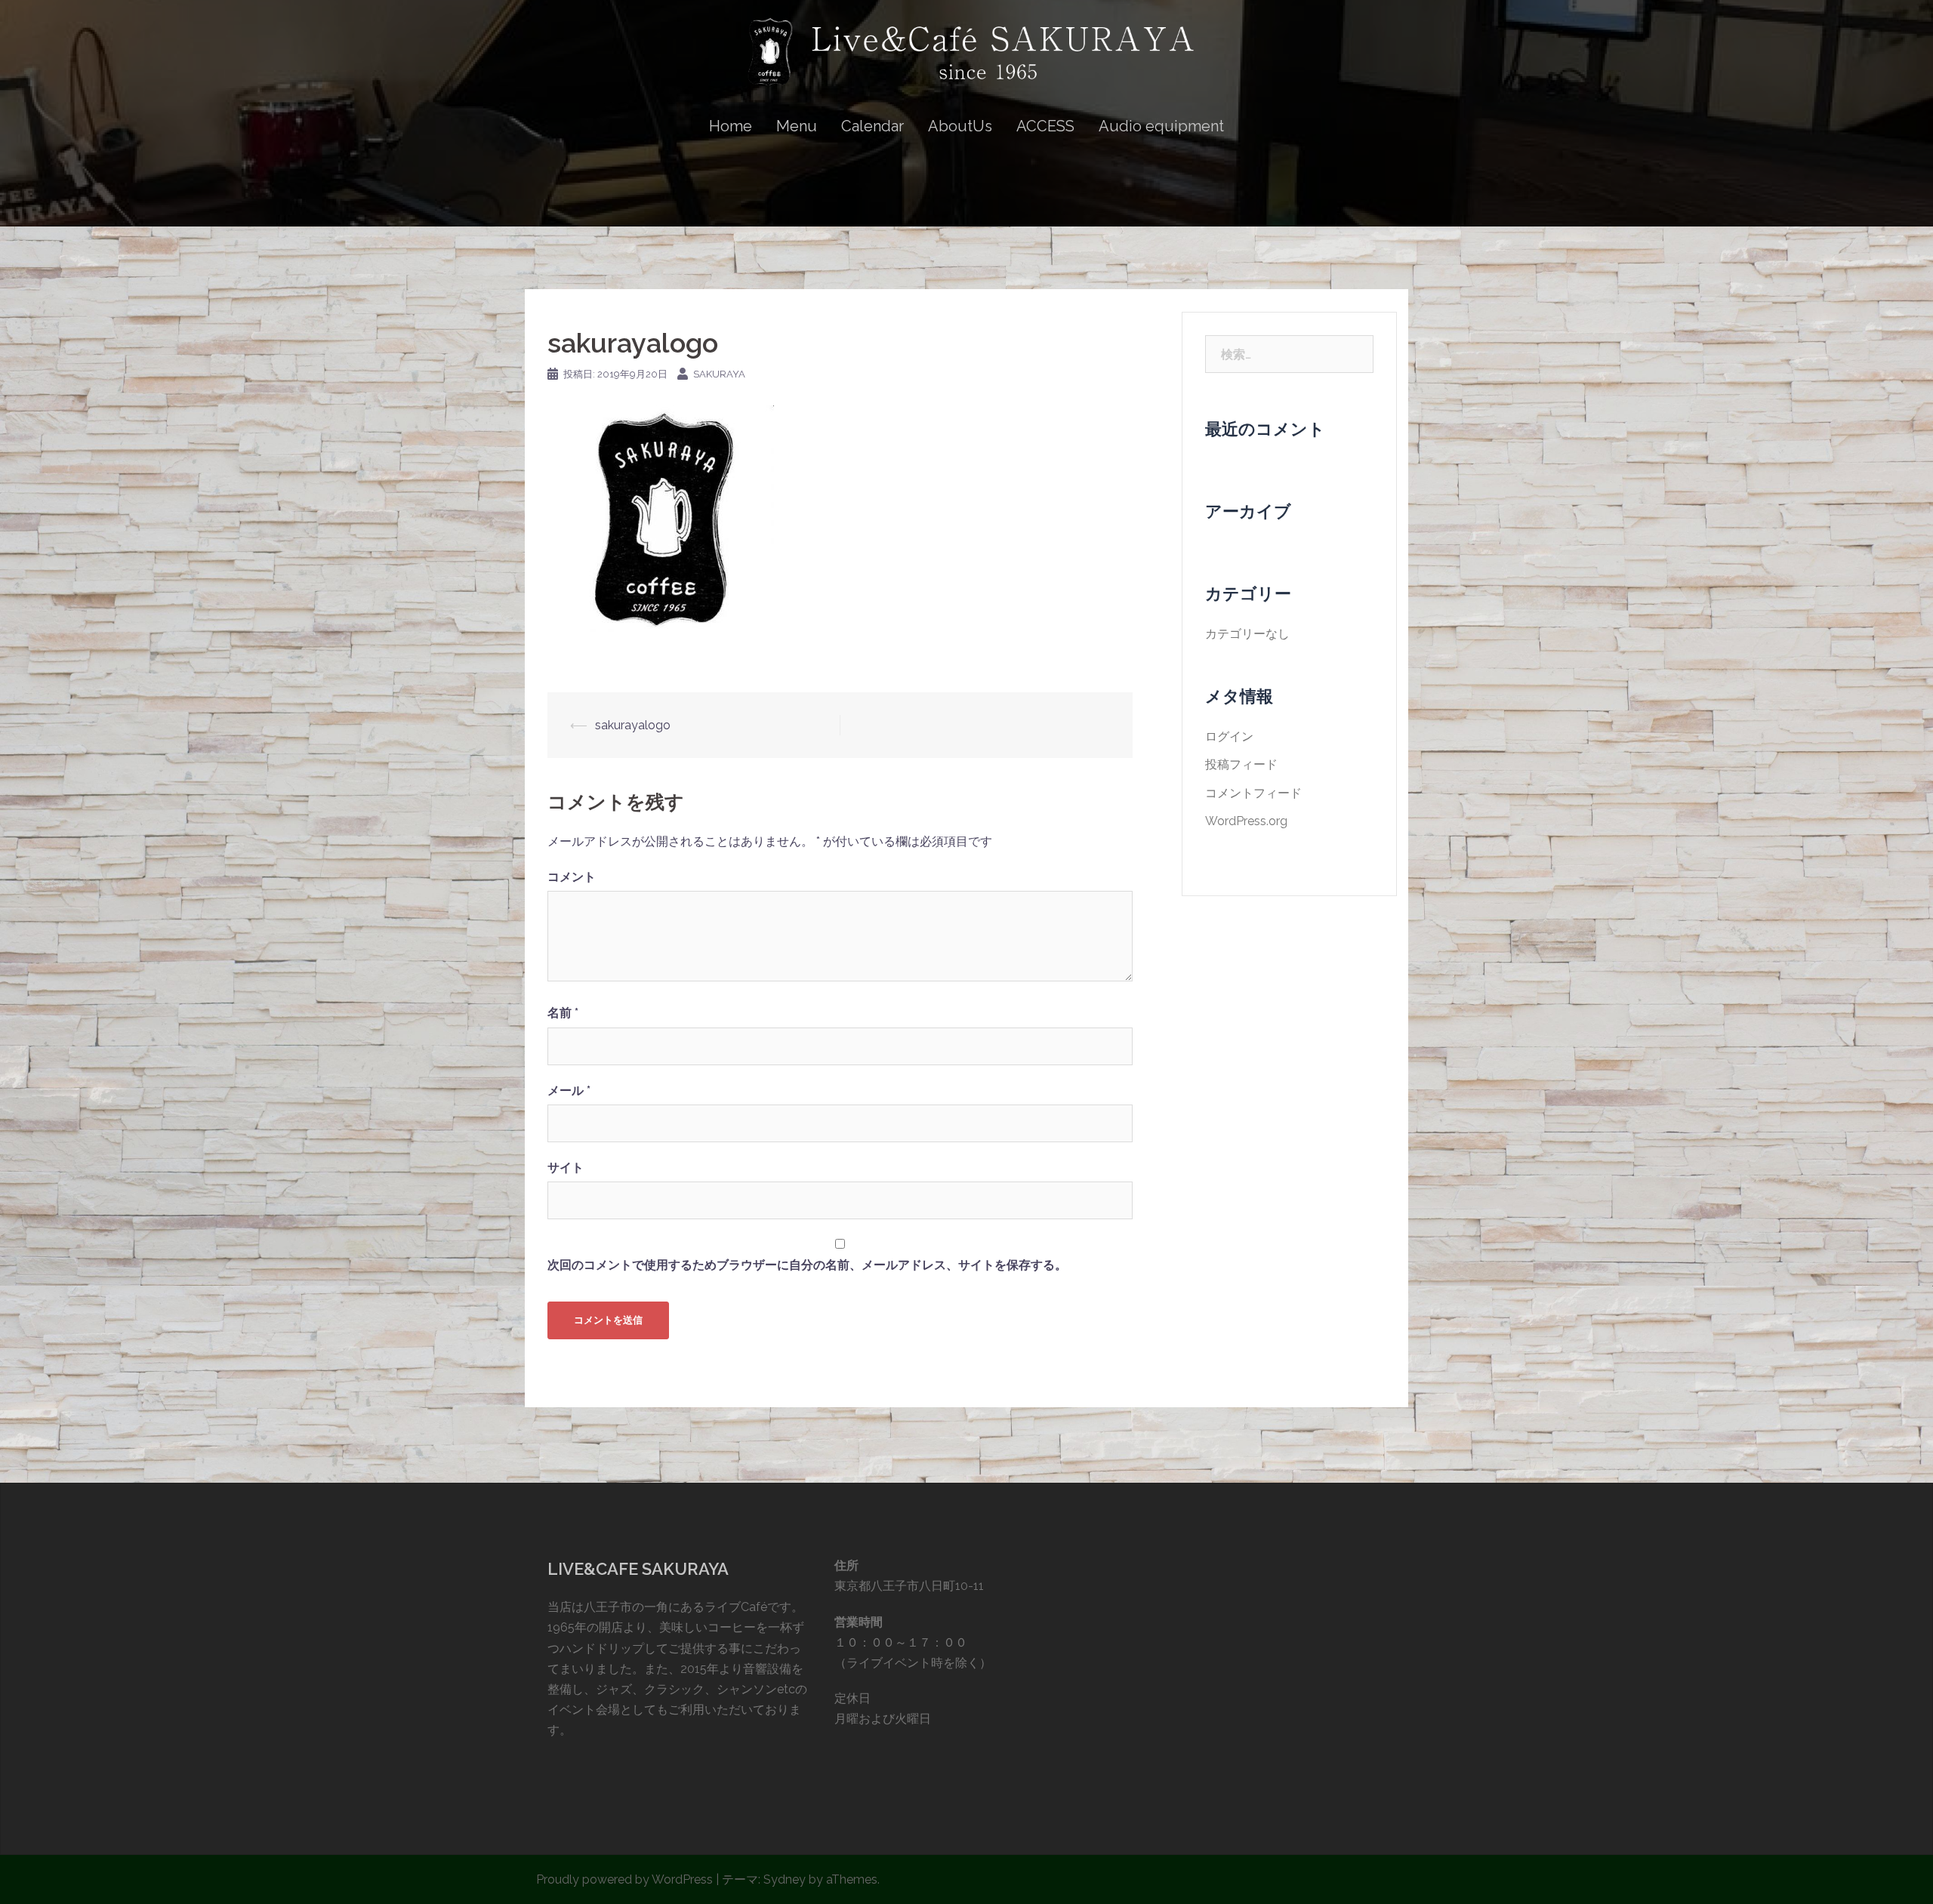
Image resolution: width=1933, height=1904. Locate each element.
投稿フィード (1241, 764)
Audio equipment (1161, 126)
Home (731, 126)
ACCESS (1045, 126)
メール (569, 1091)
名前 (563, 1013)
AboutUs (960, 126)
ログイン (1229, 736)
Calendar (872, 126)
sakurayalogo (633, 725)
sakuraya (719, 374)
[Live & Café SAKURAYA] (966, 58)
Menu (797, 126)
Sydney (785, 1879)
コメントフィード (1253, 793)
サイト (566, 1168)
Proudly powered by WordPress (624, 1879)
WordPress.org (1246, 821)
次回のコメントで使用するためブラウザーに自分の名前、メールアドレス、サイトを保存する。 (807, 1265)
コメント (572, 877)
